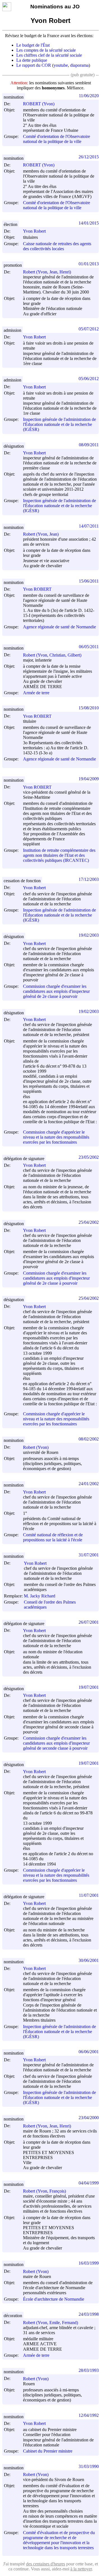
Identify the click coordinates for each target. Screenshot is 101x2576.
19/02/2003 (89, 935)
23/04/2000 (89, 2118)
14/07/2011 (89, 526)
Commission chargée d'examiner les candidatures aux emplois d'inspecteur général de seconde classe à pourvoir (56, 1743)
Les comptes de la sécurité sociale (46, 50)
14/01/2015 (89, 223)
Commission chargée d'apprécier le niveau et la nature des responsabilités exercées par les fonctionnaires (56, 1137)
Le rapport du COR (34, 65)
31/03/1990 (89, 2466)
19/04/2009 (89, 779)
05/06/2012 (89, 379)
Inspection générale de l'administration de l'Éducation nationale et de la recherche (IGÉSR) (59, 424)
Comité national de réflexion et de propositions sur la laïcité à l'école (53, 1537)
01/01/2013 (89, 264)
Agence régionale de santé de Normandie (59, 627)
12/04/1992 (89, 2415)
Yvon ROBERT (37, 589)
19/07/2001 (89, 1687)
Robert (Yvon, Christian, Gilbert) (52, 655)
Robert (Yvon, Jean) (41, 534)
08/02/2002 (89, 1439)
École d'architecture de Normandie (54, 2299)
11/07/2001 (89, 1895)
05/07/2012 (89, 329)
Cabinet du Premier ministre (48, 2451)
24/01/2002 (89, 1484)
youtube (61, 65)
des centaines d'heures (46, 2564)
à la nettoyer (81, 2569)
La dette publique (32, 60)
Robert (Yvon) (36, 1447)
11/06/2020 (89, 96)
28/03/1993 (89, 2370)
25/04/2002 (89, 1222)
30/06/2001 (89, 1960)
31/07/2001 (89, 1555)
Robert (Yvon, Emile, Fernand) (50, 2323)
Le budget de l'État (33, 45)
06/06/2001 (89, 2052)
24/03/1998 (89, 2314)
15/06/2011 (89, 581)
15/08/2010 (89, 708)
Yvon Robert (34, 231)
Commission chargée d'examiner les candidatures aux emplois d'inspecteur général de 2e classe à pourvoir (56, 991)
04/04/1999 (89, 2183)
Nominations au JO (55, 7)
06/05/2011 (89, 647)
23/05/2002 (89, 1157)
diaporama (79, 65)
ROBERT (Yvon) (39, 104)
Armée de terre (36, 693)
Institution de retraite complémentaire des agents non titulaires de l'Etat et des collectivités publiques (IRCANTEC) (59, 855)
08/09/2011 (89, 445)
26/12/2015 (89, 157)
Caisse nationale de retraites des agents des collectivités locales (57, 246)
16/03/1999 (89, 2263)
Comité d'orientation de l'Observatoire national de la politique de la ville (57, 139)
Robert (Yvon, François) (44, 2191)
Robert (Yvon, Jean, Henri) (47, 272)
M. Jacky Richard (40, 1596)
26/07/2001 (89, 1622)
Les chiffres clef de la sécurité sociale (49, 55)
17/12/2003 (89, 879)
